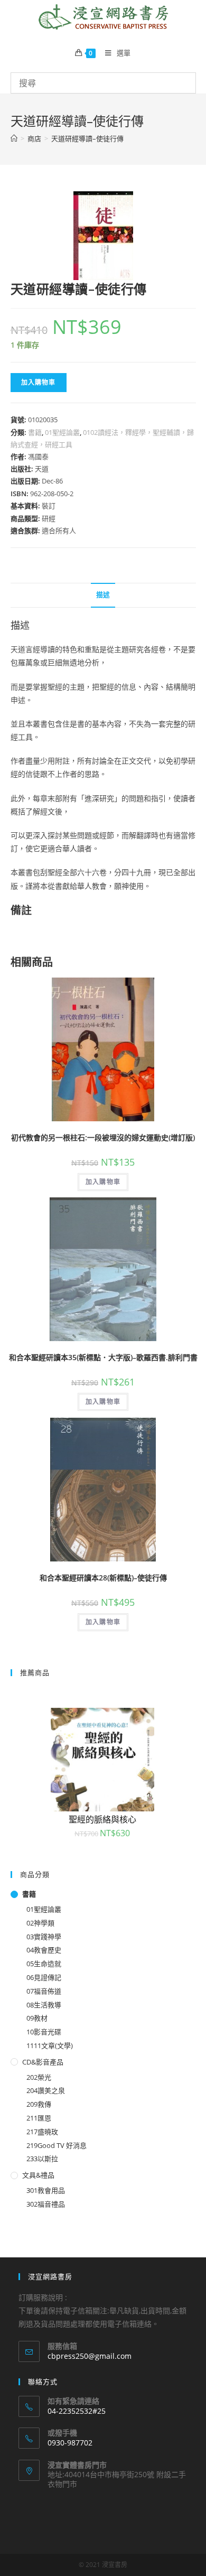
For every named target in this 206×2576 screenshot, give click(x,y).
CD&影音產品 (43, 2062)
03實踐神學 (44, 1937)
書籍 (35, 432)
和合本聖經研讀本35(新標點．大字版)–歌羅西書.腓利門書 (103, 1357)
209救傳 (39, 2104)
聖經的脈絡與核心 (102, 1819)
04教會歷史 (44, 1950)
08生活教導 (44, 2005)
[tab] (103, 595)
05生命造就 (44, 1964)
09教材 (37, 2018)
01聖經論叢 (62, 432)
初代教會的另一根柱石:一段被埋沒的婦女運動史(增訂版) (103, 1137)
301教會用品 (46, 2190)
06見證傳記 (44, 1977)
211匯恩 (39, 2118)
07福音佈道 (44, 1991)
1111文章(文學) (50, 2045)
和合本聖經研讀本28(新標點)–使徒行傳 (103, 1578)
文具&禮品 (38, 2175)
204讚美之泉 (46, 2090)
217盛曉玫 (42, 2132)
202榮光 (39, 2077)
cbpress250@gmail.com (90, 2356)
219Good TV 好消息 (57, 2145)
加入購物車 (39, 382)
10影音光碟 (44, 2032)
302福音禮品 (46, 2204)
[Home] (14, 138)
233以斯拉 (42, 2159)
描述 (103, 595)
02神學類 (40, 1923)
